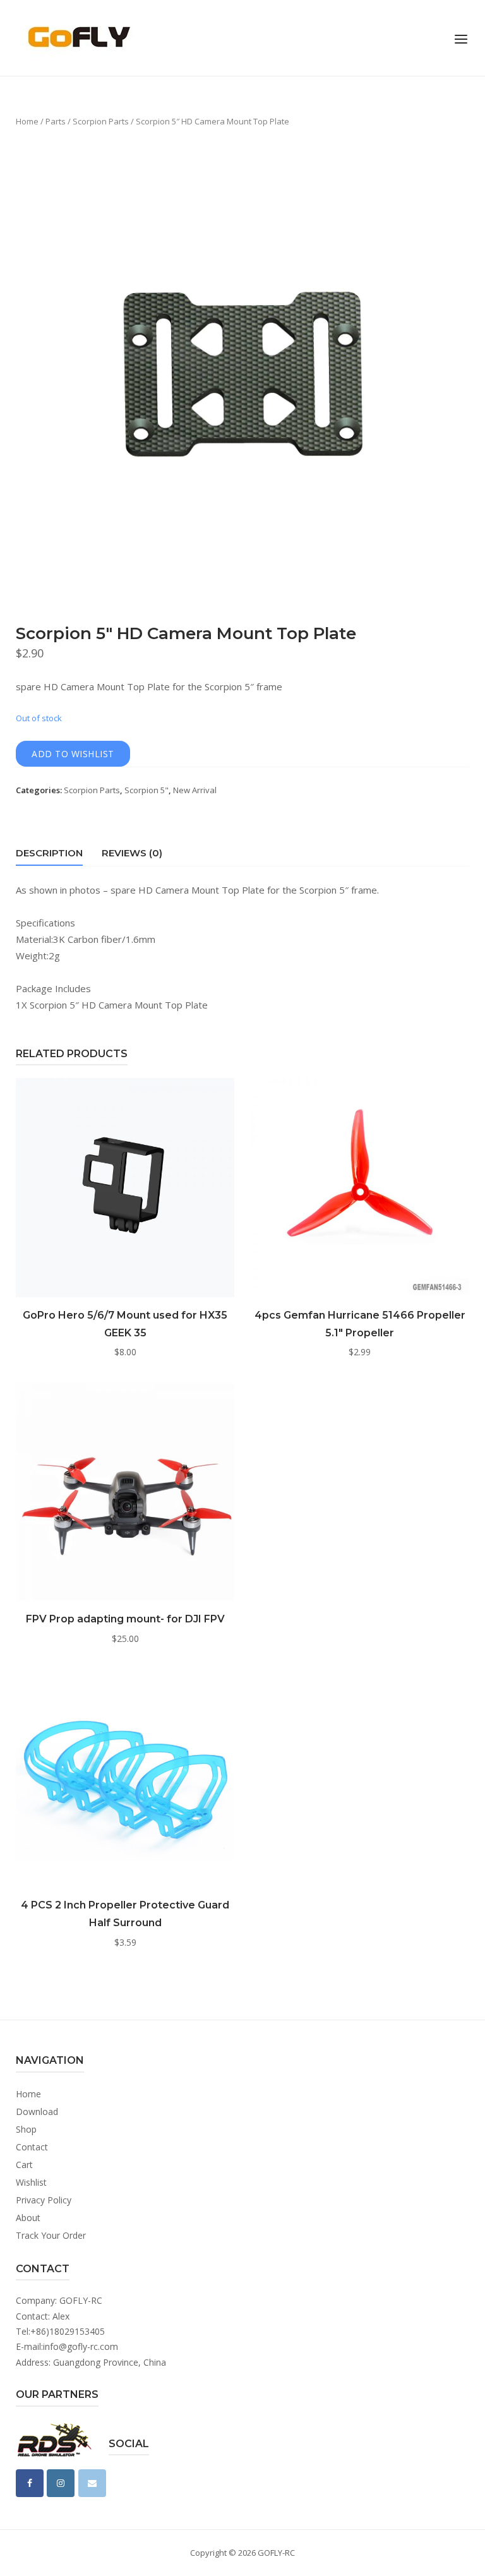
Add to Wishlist (73, 754)
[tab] (49, 855)
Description (49, 853)
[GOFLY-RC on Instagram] (61, 2483)
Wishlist (31, 2182)
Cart (24, 2165)
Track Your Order (51, 2235)
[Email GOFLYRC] (92, 2483)
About (28, 2218)
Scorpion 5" (147, 790)
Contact (32, 2147)
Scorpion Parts (101, 121)
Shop (26, 2129)
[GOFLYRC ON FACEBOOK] (30, 2483)
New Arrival (195, 790)
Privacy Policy (44, 2200)
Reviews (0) (132, 853)
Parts (56, 121)
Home (27, 121)
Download (37, 2112)
